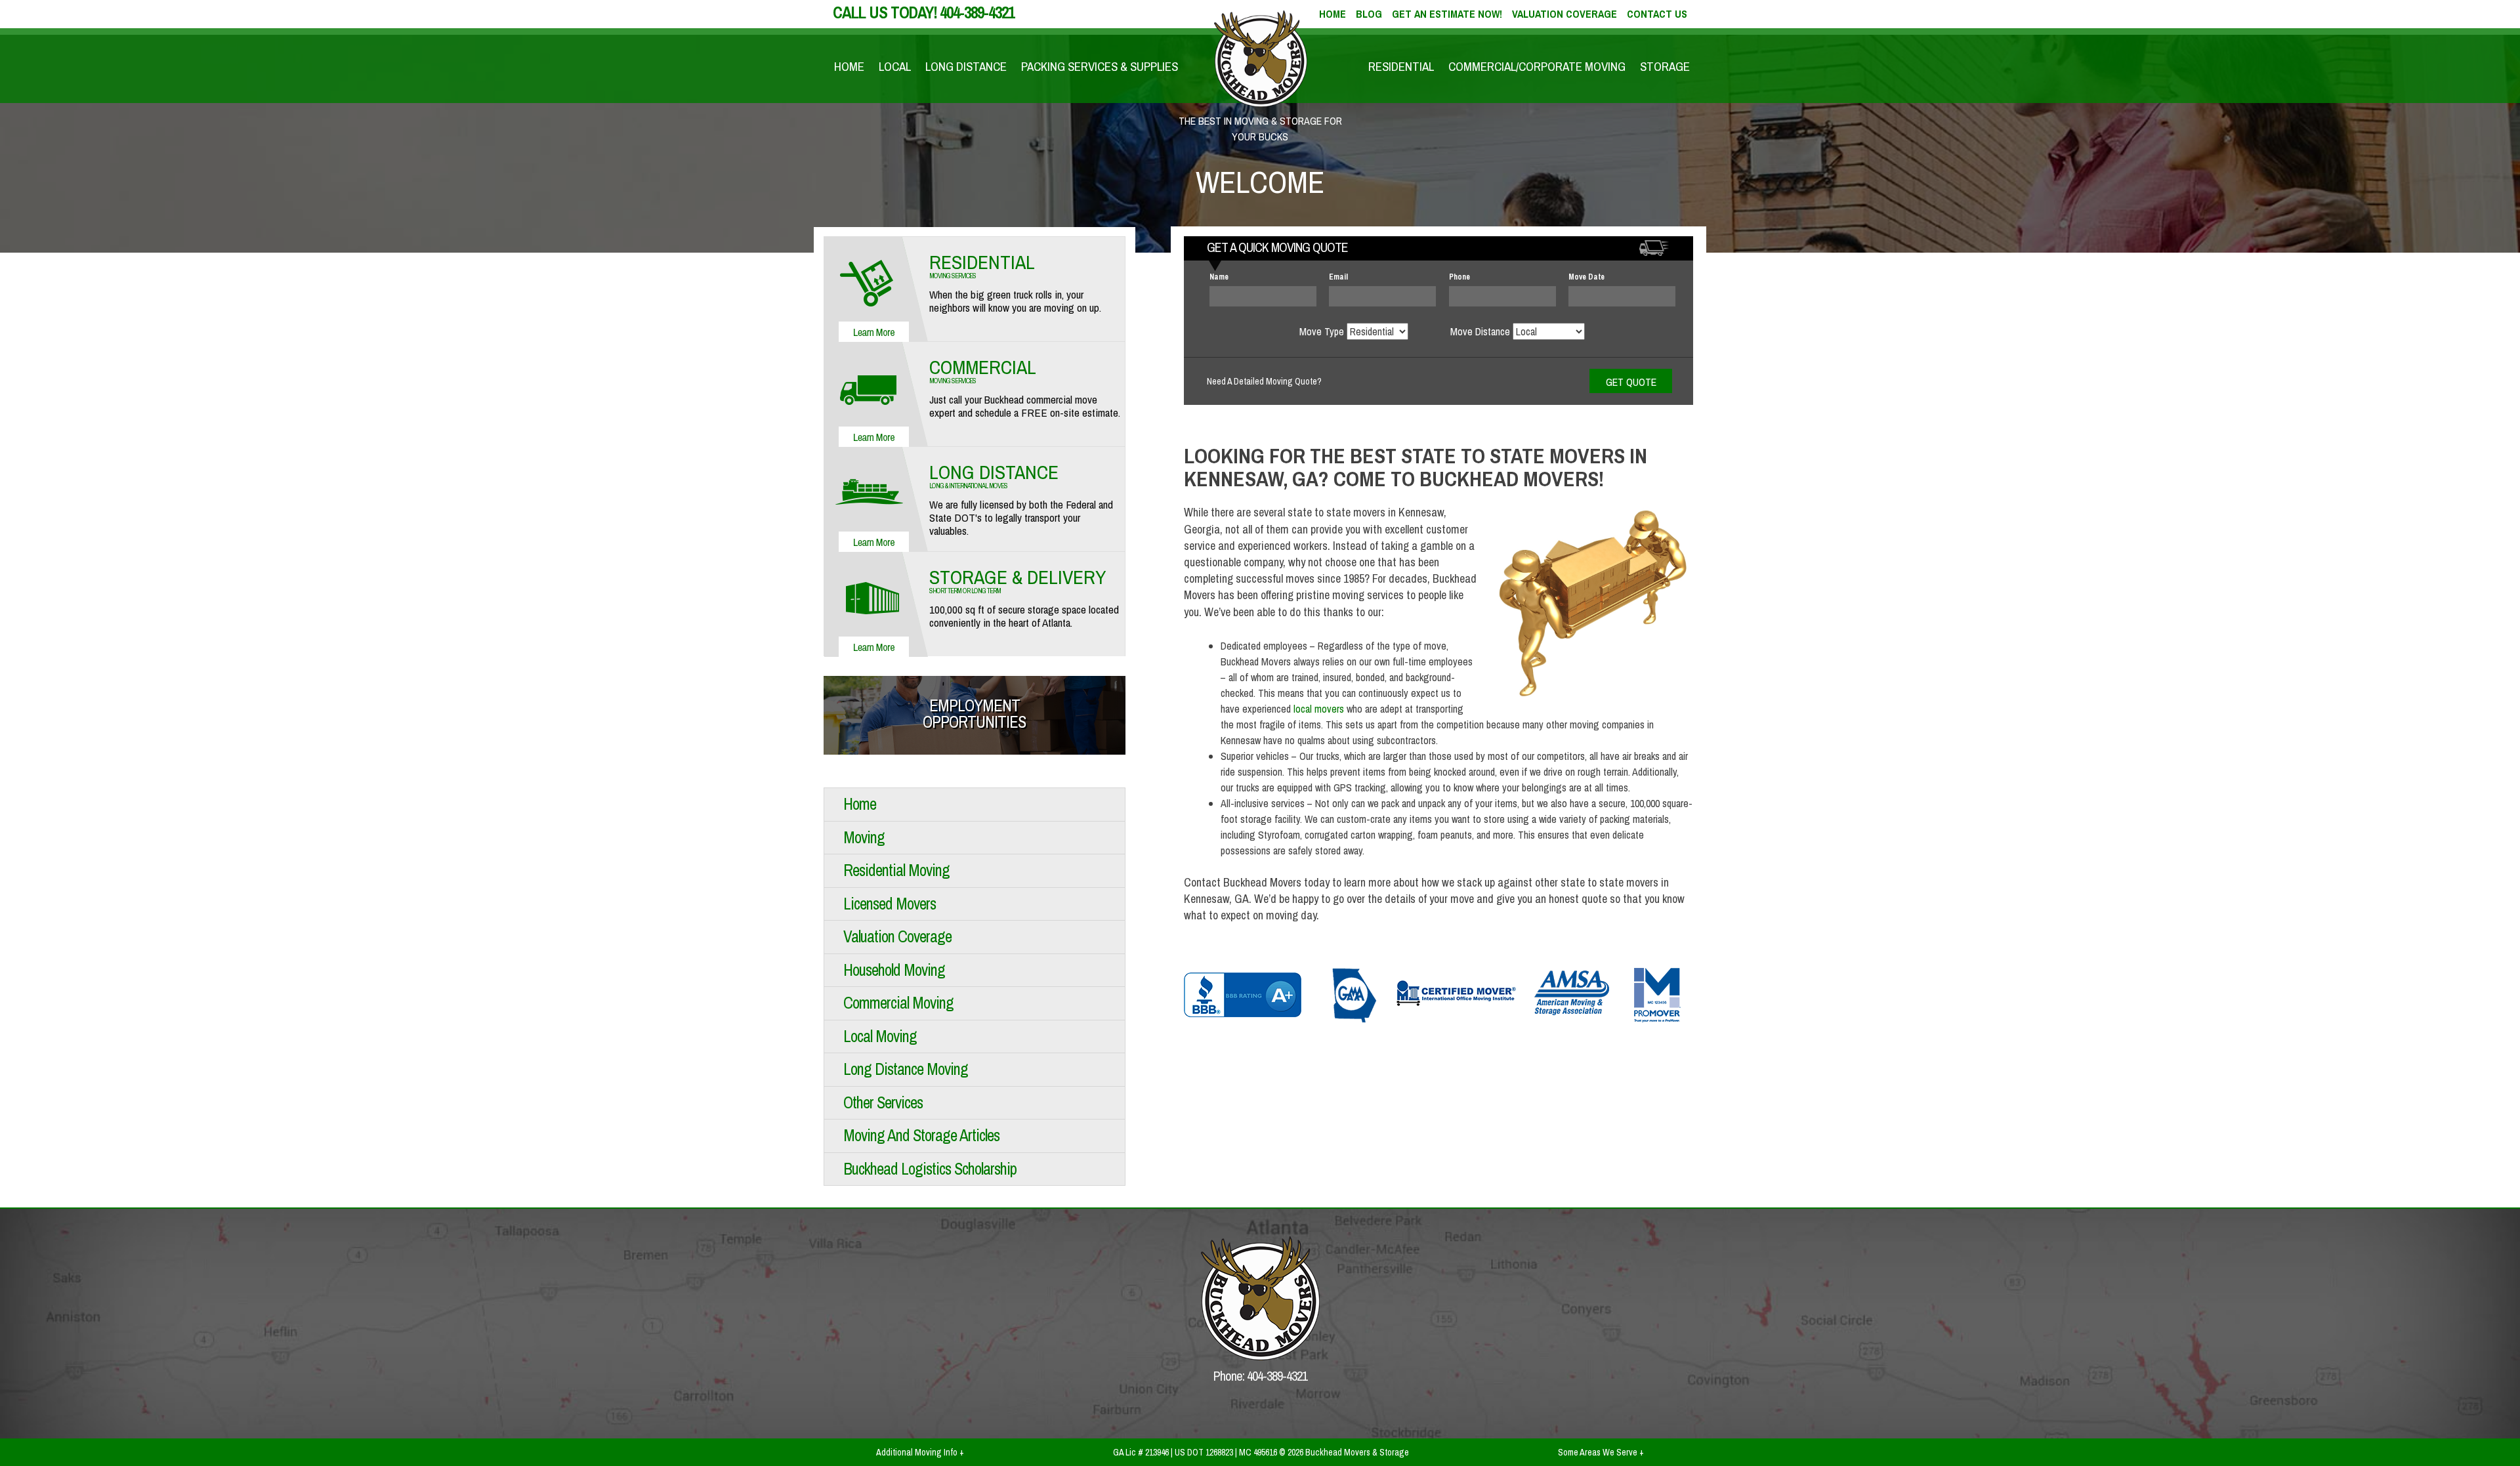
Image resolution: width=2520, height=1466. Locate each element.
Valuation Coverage (1564, 14)
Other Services (883, 1102)
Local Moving (880, 1036)
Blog (1369, 14)
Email (1338, 277)
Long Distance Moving (906, 1069)
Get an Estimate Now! (1447, 14)
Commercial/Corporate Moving (1537, 66)
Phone (1459, 277)
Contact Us (1657, 14)
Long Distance (966, 66)
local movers (1319, 709)
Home (849, 66)
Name (1219, 277)
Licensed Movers (890, 904)
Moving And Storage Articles (921, 1135)
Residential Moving (896, 870)
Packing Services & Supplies (1100, 66)
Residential (1401, 66)
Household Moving (894, 970)
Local (895, 66)
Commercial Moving (898, 1003)
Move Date (1586, 277)
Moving (864, 837)
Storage (1665, 66)
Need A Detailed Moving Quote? (1264, 381)
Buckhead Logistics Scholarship (930, 1169)
